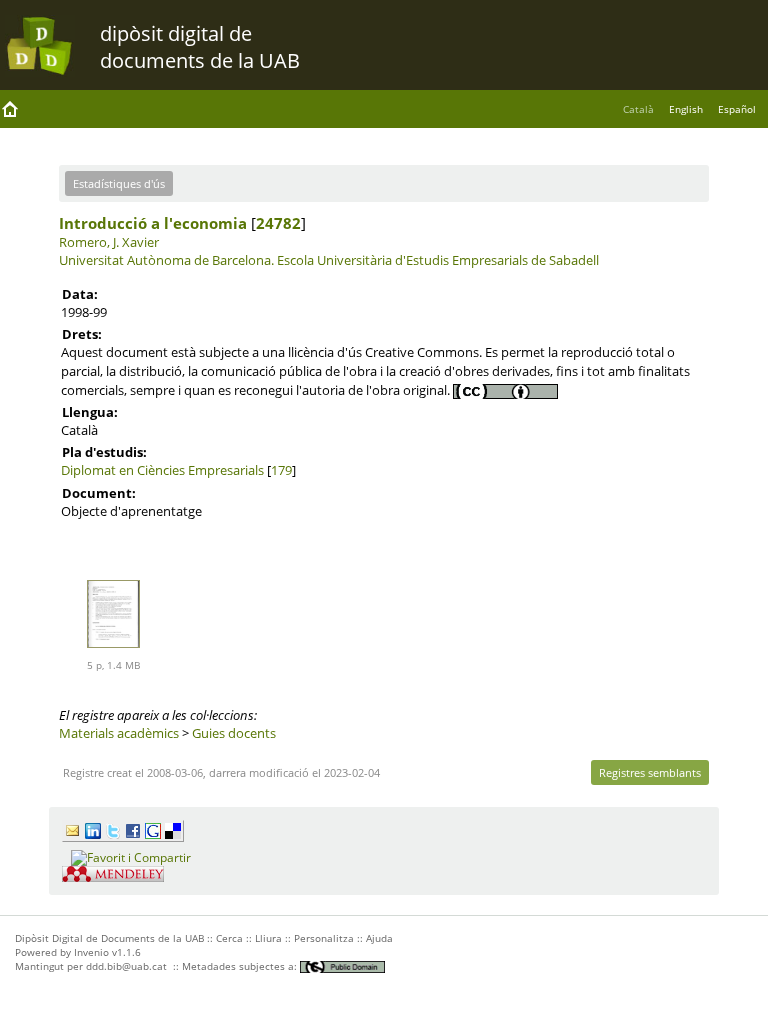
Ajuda (379, 938)
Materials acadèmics (119, 733)
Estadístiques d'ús (119, 183)
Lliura (268, 938)
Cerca (229, 938)
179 (281, 470)
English (686, 109)
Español (737, 109)
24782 (278, 223)
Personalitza (324, 938)
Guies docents (234, 733)
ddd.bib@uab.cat (126, 966)
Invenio (91, 952)
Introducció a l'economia (153, 223)
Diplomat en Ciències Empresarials (162, 470)
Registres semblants (650, 772)
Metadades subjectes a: (241, 966)
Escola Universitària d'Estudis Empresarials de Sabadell (438, 260)
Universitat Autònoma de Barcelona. (166, 260)
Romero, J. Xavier (109, 242)
